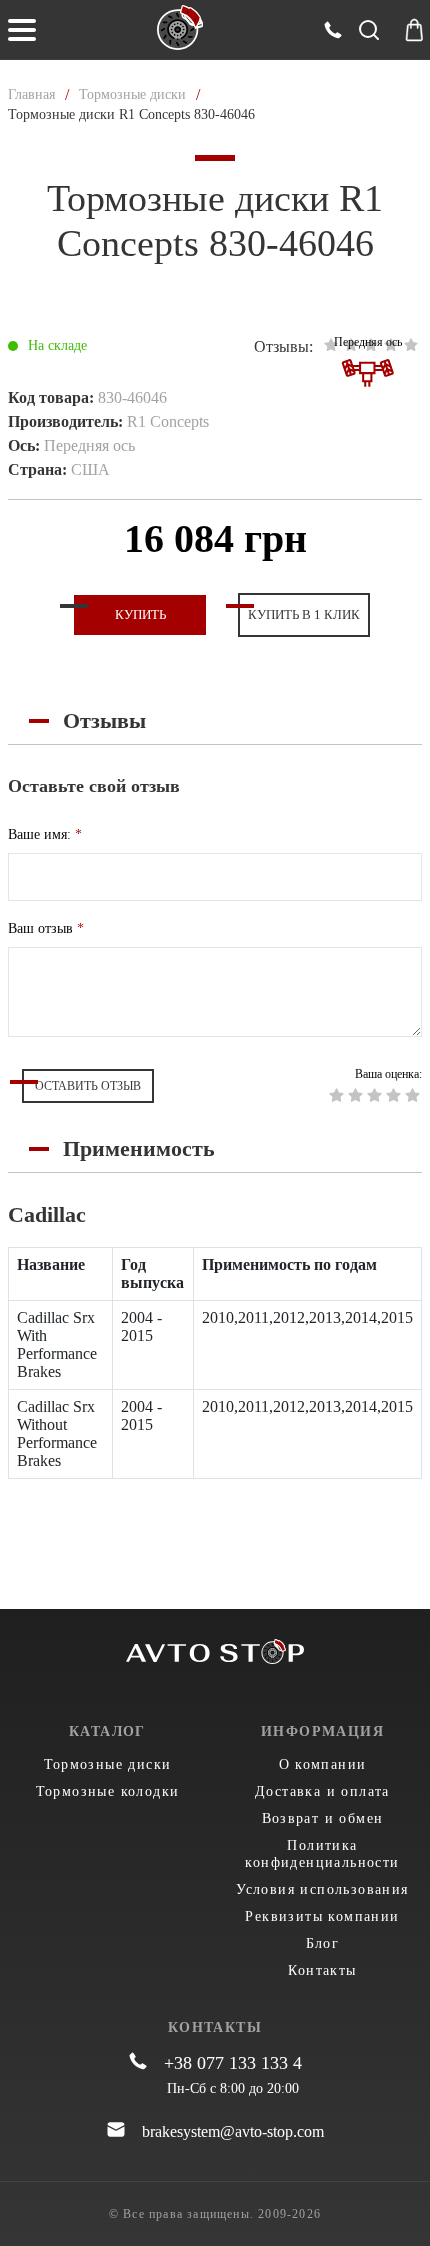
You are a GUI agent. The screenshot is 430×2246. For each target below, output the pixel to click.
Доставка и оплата (322, 1791)
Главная (31, 94)
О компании (323, 1764)
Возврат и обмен (323, 1818)
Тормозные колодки (108, 1791)
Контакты (322, 1970)
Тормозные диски (132, 94)
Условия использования (322, 1889)
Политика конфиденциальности (322, 1854)
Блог (323, 1943)
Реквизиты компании (322, 1916)
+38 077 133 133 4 (233, 2063)
